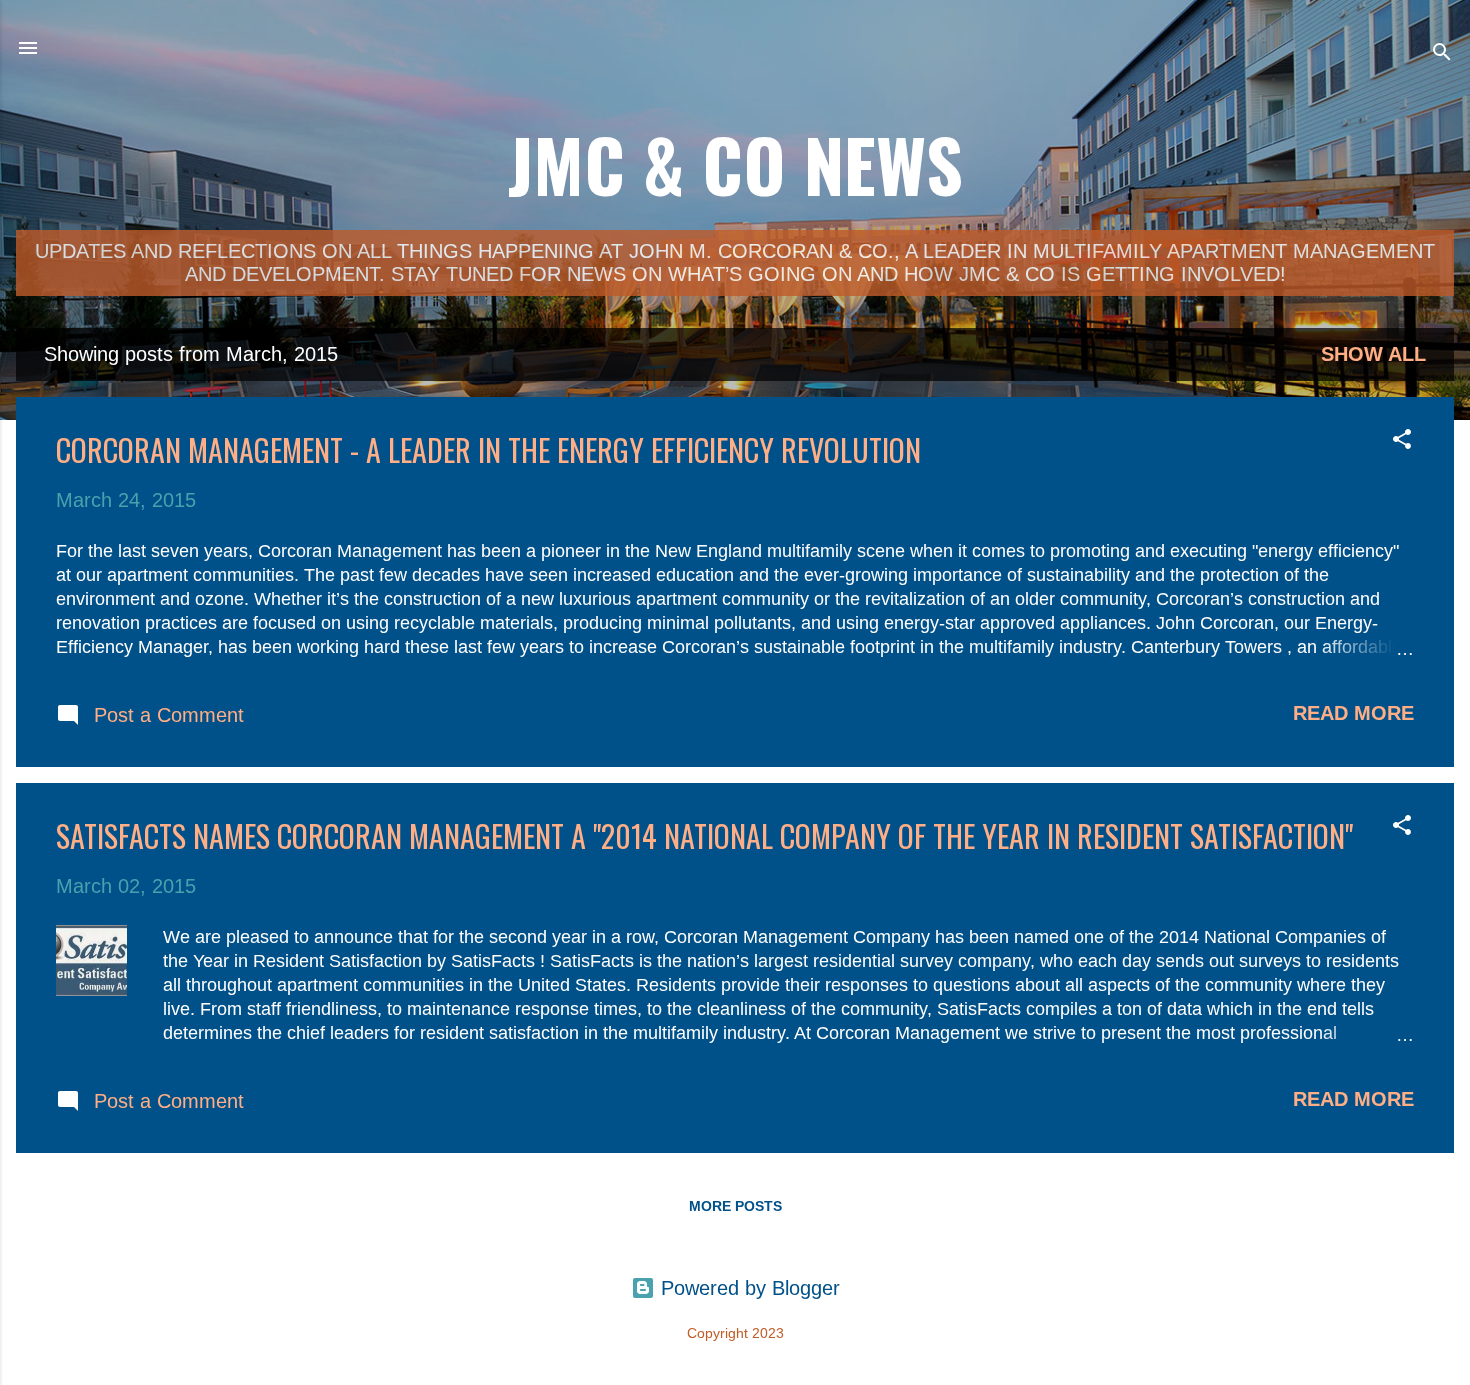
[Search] (1442, 54)
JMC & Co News (735, 163)
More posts (735, 1206)
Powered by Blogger (747, 1288)
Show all (1373, 354)
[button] (1402, 441)
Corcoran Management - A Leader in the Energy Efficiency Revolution (488, 449)
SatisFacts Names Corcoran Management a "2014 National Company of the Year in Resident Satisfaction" (704, 835)
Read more (1353, 713)
